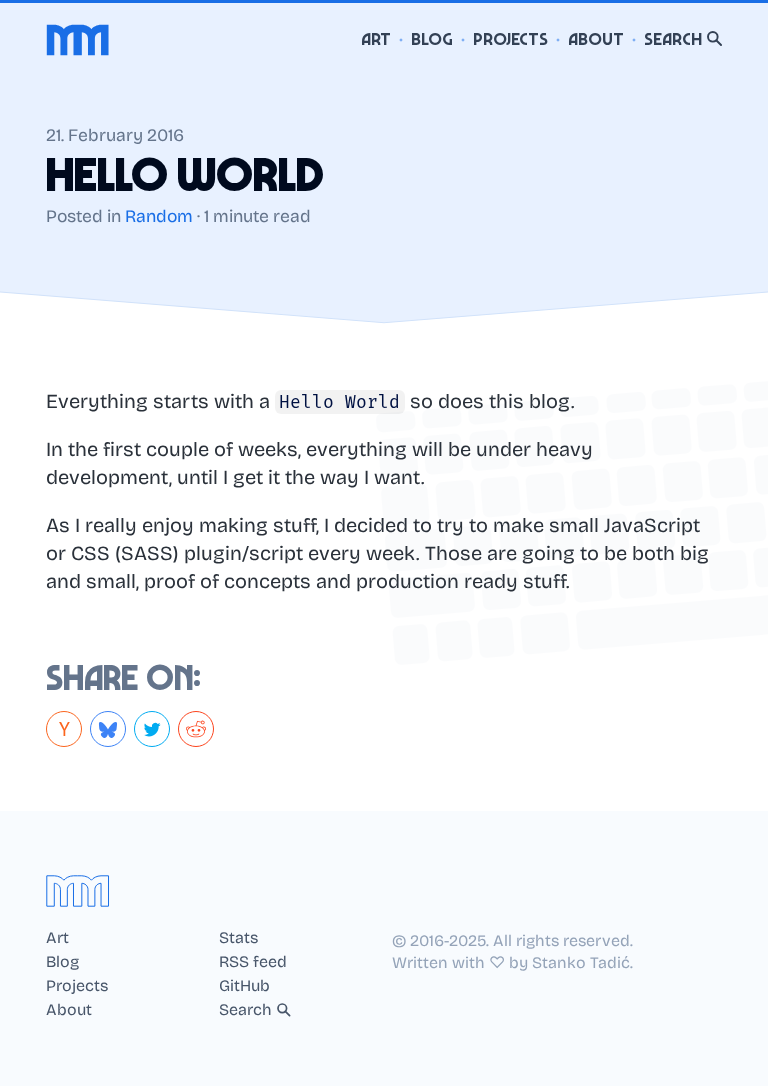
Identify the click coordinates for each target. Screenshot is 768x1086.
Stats (238, 938)
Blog (432, 39)
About (596, 39)
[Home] (78, 40)
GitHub (244, 986)
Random (159, 216)
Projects (510, 39)
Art (376, 39)
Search (673, 39)
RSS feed (253, 962)
